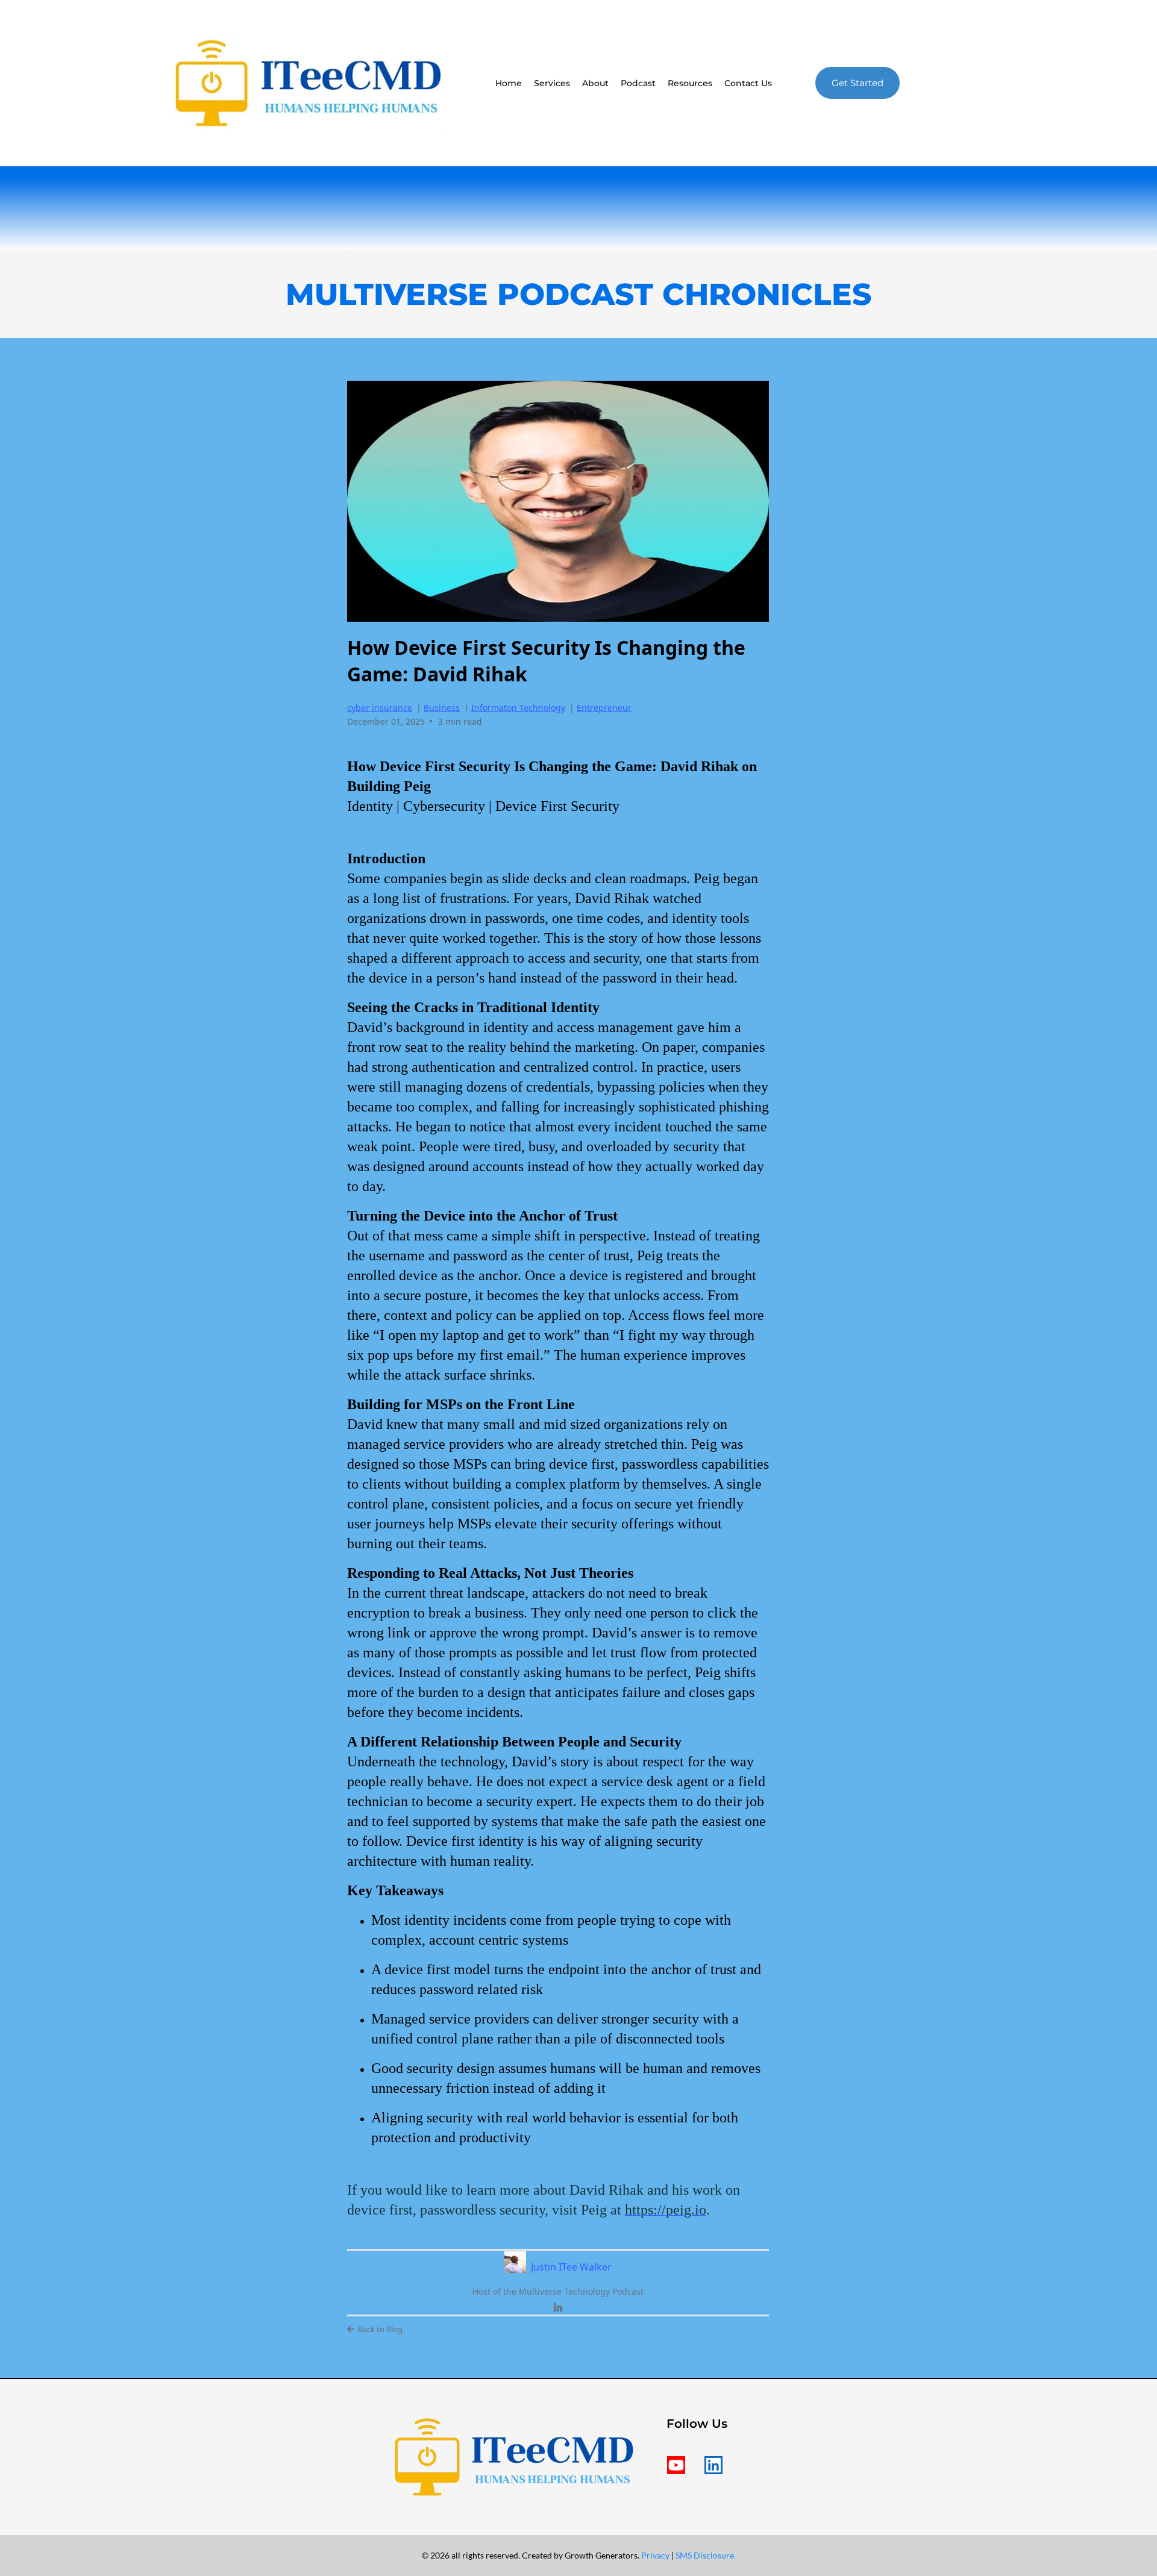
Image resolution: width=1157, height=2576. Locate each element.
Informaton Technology (518, 708)
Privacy (656, 2555)
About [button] (595, 83)
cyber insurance (380, 708)
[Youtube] (676, 2465)
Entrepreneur (604, 708)
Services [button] (552, 83)
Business (442, 708)
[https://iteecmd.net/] (308, 83)
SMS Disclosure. (706, 2555)
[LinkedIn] (558, 2308)
